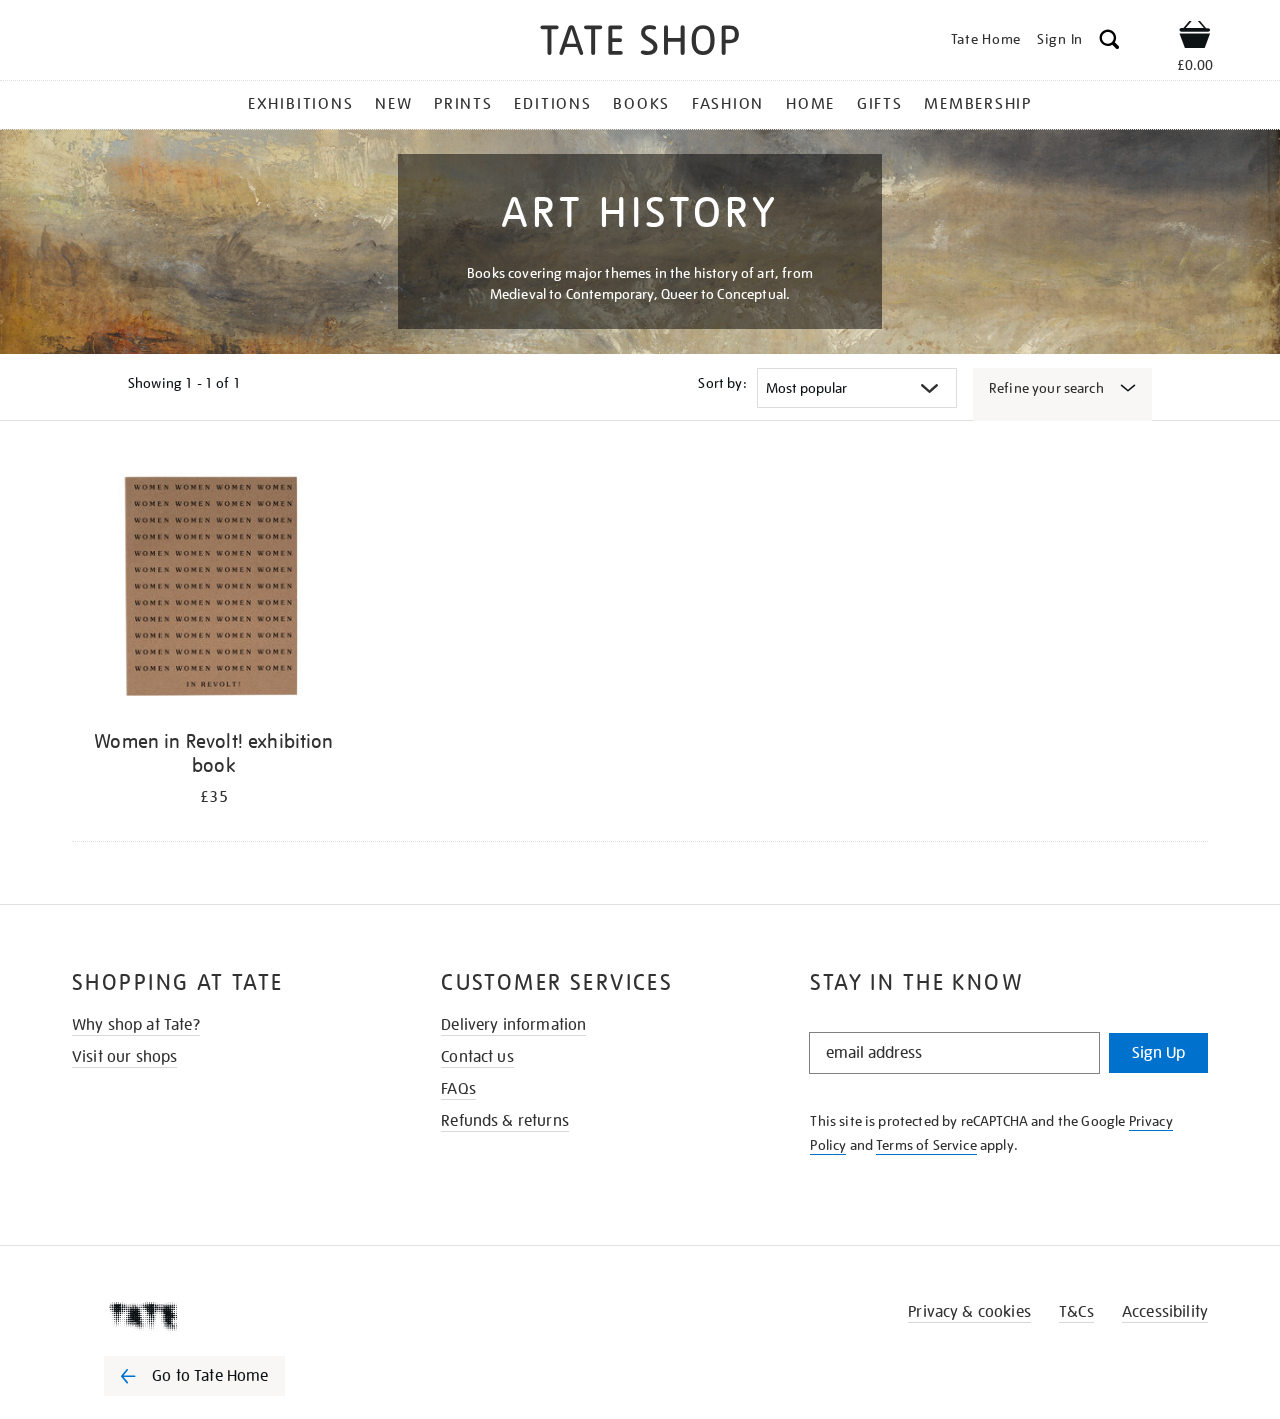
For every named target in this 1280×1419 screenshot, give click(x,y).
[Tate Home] (230, 1316)
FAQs (458, 1089)
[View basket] (1195, 38)
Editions (552, 104)
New (393, 104)
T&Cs (1076, 1312)
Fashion (728, 104)
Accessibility (1165, 1312)
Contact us (477, 1057)
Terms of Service (926, 1145)
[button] (1109, 42)
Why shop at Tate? (136, 1025)
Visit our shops (124, 1057)
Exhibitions (300, 104)
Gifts (880, 104)
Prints (463, 104)
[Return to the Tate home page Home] (640, 43)
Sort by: (722, 383)
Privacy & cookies (969, 1312)
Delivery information (513, 1025)
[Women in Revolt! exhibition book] (214, 588)
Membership (978, 104)
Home (810, 104)
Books (641, 104)
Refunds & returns (505, 1121)
